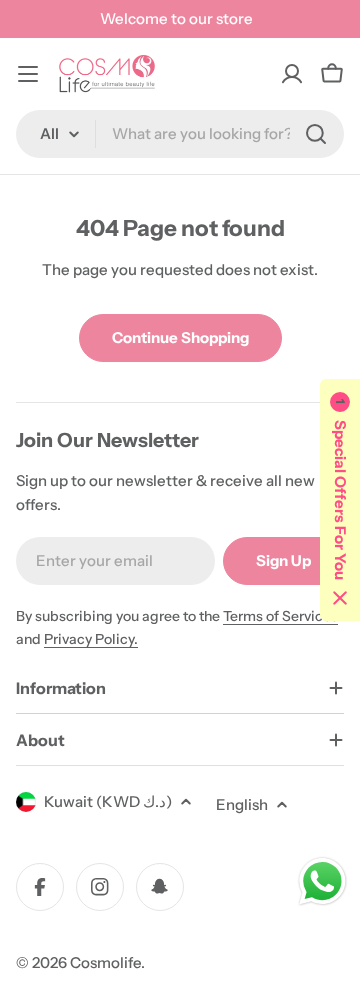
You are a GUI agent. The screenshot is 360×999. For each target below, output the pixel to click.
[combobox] (180, 134)
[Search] (316, 134)
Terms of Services (280, 616)
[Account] (292, 74)
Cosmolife (105, 962)
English (242, 804)
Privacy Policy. (91, 639)
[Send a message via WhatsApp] (322, 881)
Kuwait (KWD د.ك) (108, 801)
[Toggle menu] (28, 74)
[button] (340, 500)
